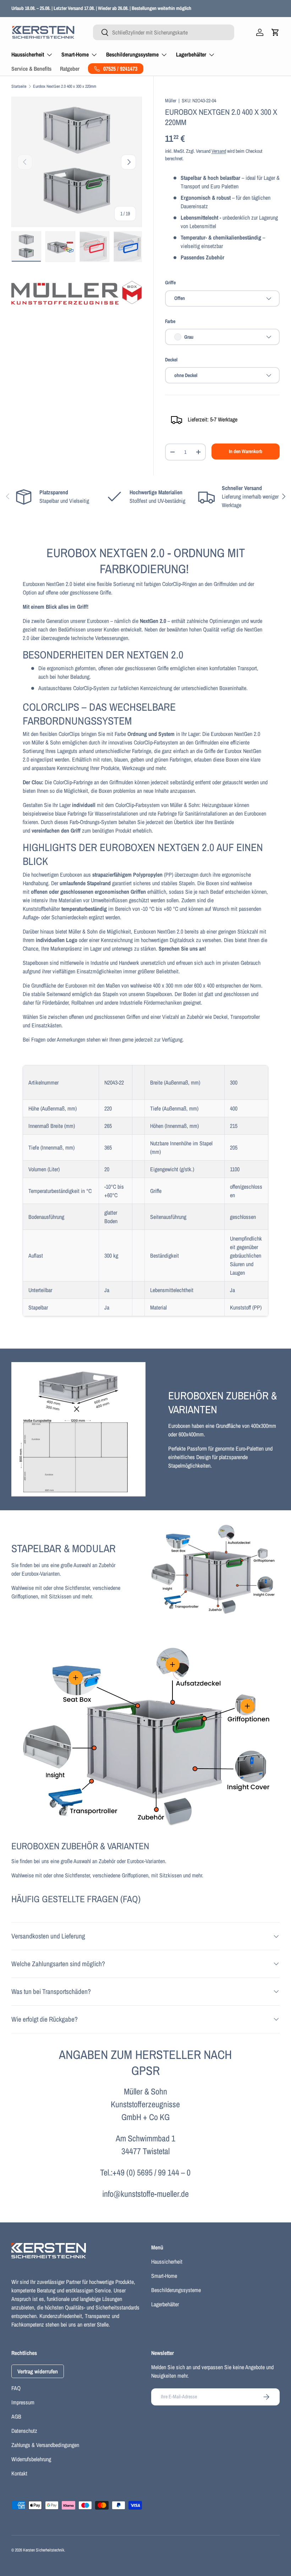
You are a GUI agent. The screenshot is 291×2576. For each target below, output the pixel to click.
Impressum (23, 2402)
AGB (16, 2416)
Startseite (19, 86)
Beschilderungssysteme (176, 2290)
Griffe (170, 282)
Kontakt (19, 2473)
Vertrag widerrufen (38, 2371)
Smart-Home (164, 2276)
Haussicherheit (167, 2262)
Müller (171, 100)
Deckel (171, 359)
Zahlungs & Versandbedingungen (45, 2445)
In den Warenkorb (246, 451)
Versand (219, 151)
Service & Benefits (31, 69)
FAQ (16, 2388)
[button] (275, 32)
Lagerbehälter (165, 2304)
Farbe (170, 321)
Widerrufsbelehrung (31, 2459)
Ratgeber (70, 69)
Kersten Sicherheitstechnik (44, 2550)
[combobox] (164, 32)
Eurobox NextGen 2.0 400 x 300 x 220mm (65, 86)
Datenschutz (24, 2431)
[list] (77, 162)
